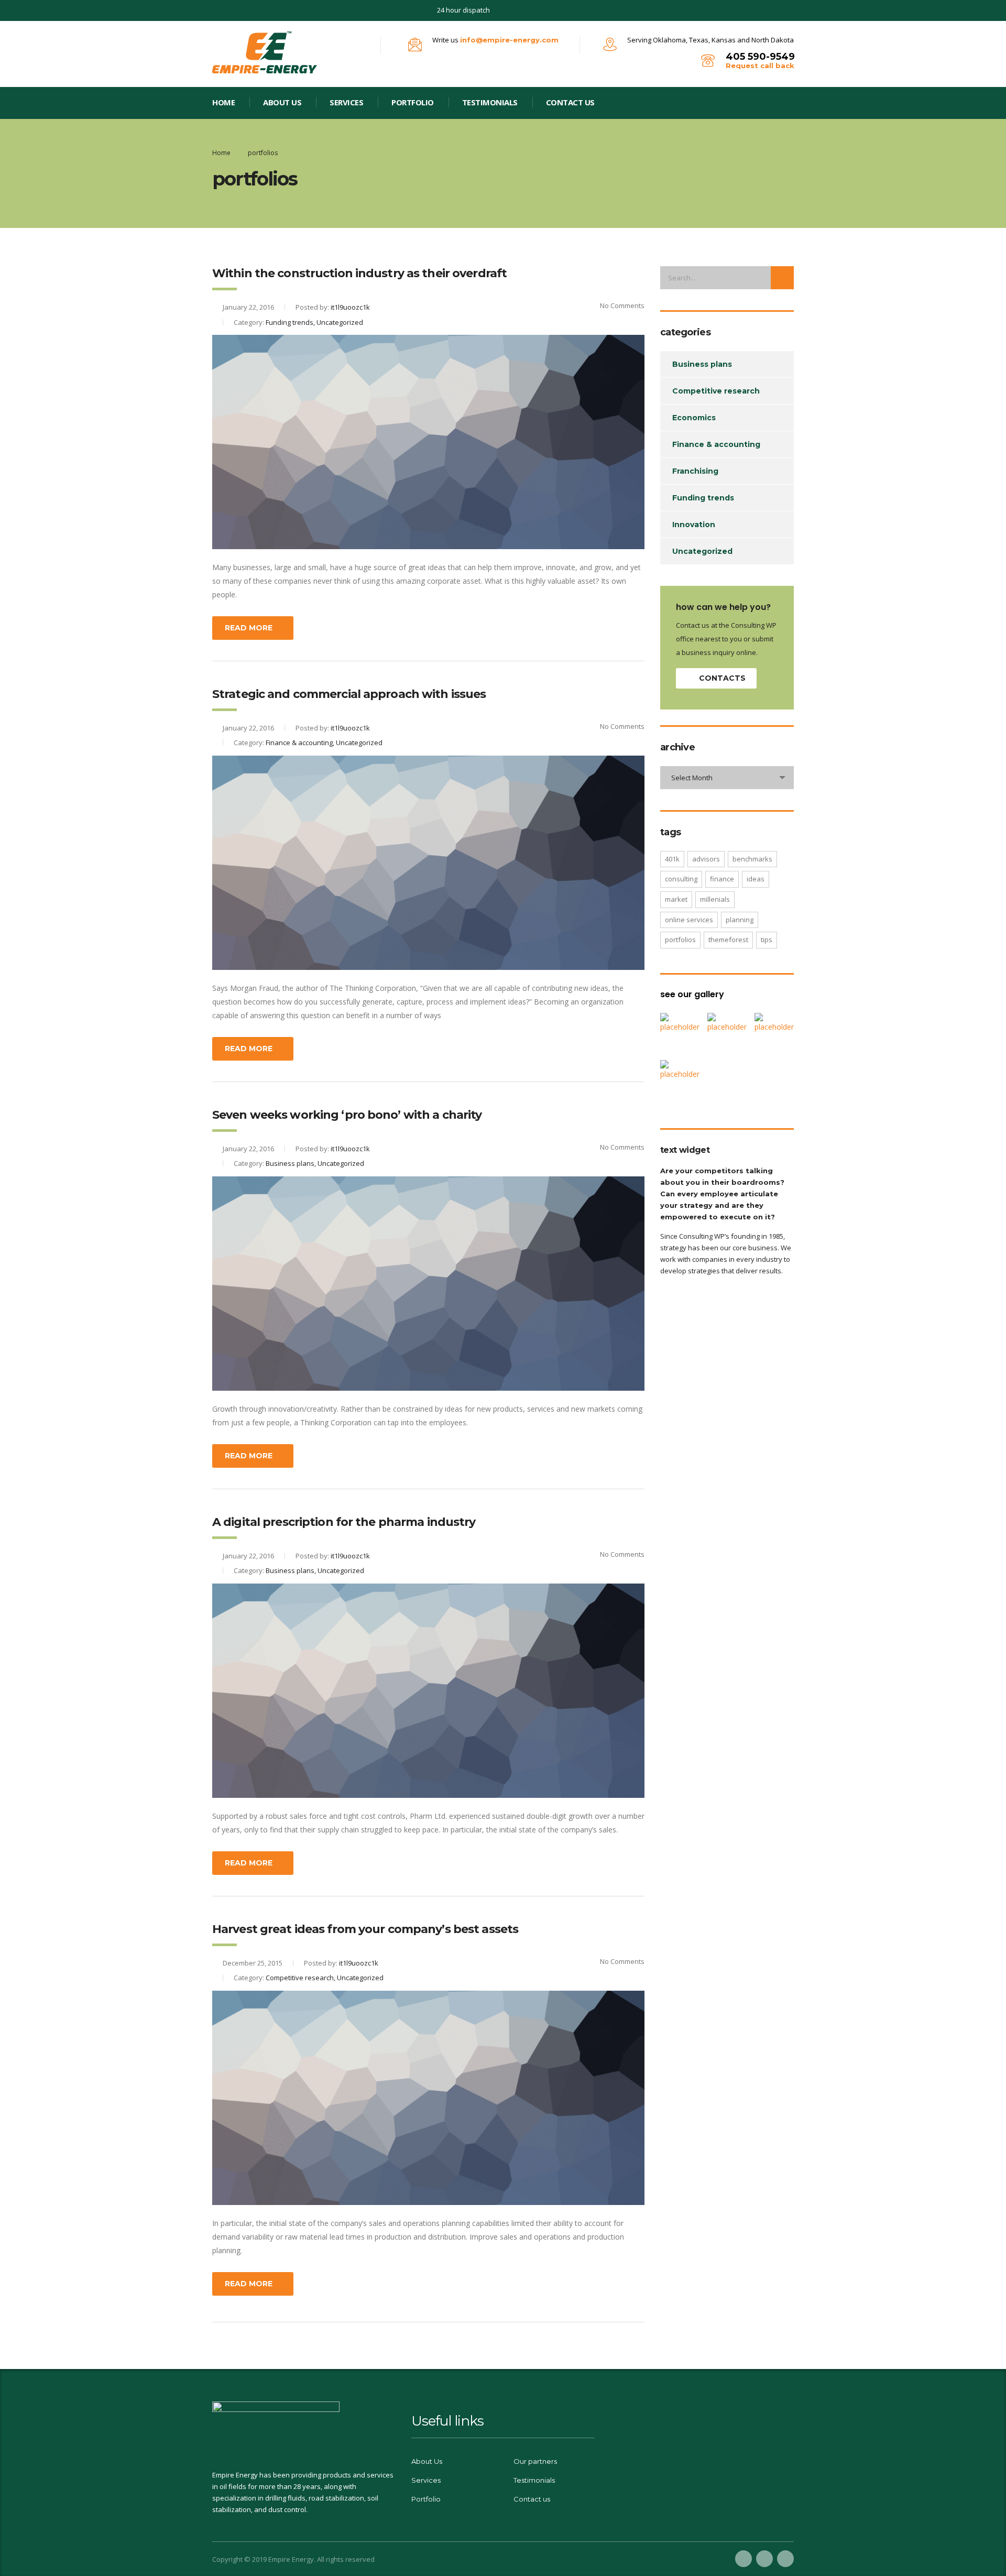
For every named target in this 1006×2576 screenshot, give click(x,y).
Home (221, 153)
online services (689, 920)
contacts (722, 678)
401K (672, 859)
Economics (694, 418)
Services (346, 102)
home (223, 102)
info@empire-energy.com (509, 40)
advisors (706, 859)
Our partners (535, 2461)
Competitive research (716, 391)
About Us (282, 102)
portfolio (413, 102)
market (676, 899)
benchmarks (752, 859)
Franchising (695, 471)
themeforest (728, 940)
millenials (715, 899)
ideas (756, 879)
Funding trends (703, 498)
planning (740, 920)
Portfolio (426, 2499)
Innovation (694, 525)
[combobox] (727, 778)
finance (722, 879)
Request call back (760, 66)
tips (767, 940)
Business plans (702, 364)
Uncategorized (702, 551)
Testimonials (490, 102)
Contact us (570, 102)
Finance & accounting (716, 444)
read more (249, 628)
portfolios (680, 940)
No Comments (622, 305)
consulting (681, 879)
